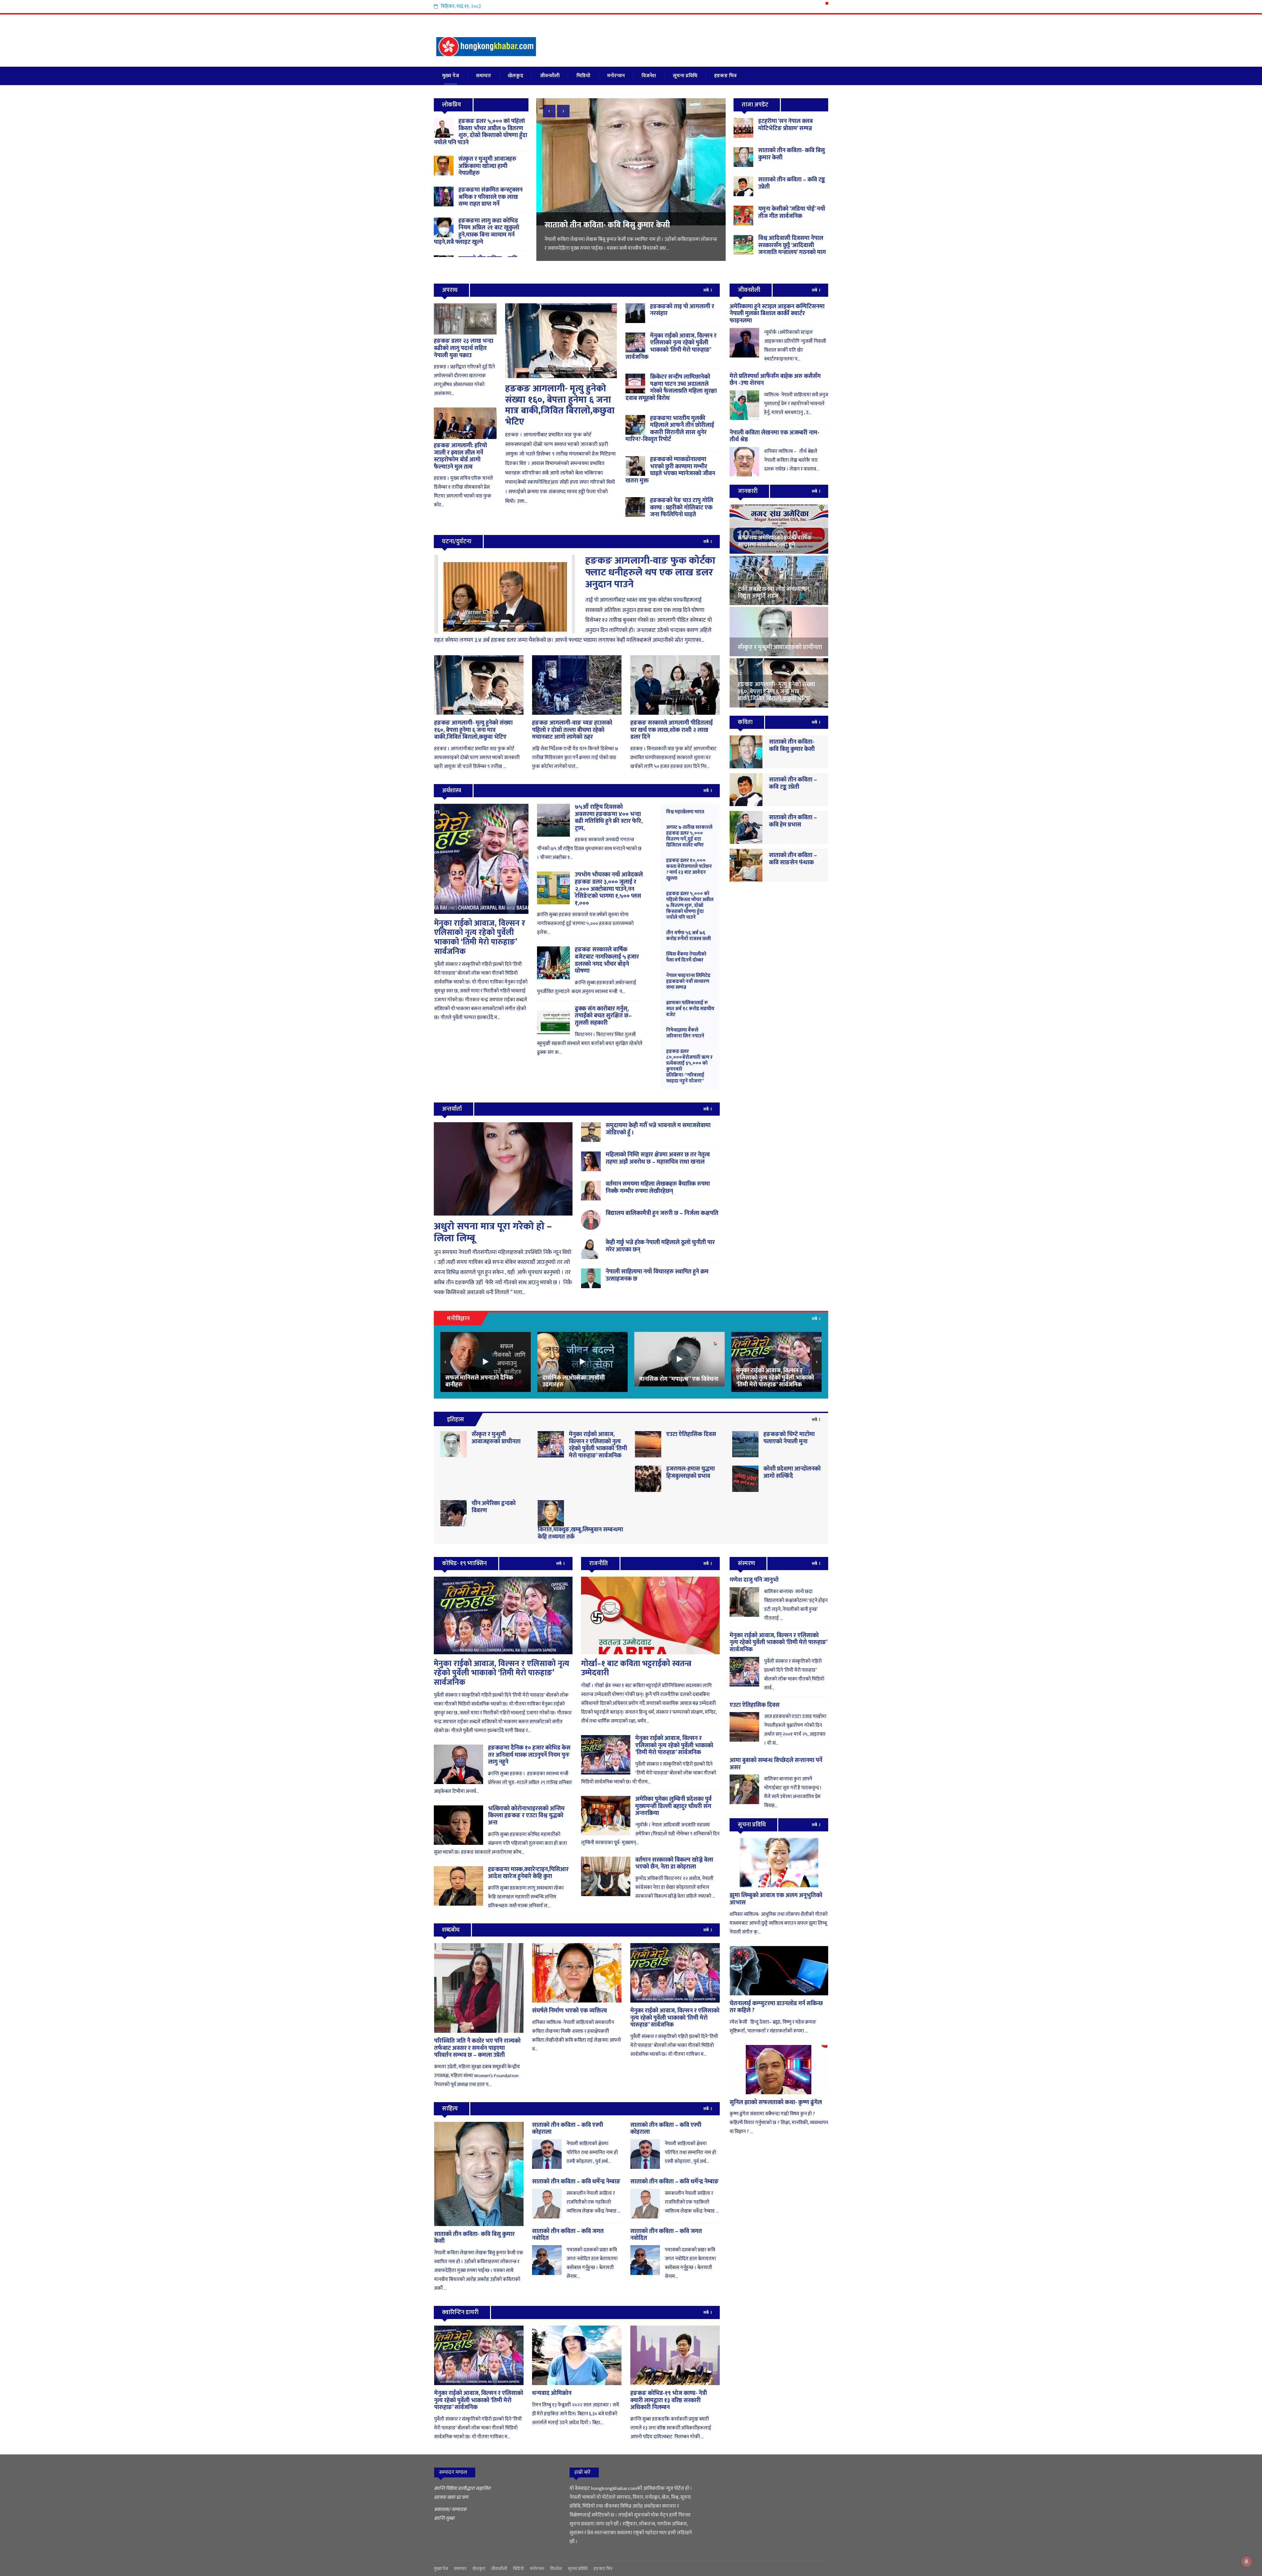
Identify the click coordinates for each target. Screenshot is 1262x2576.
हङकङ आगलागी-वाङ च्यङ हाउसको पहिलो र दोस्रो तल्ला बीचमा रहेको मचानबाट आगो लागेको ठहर (572, 730)
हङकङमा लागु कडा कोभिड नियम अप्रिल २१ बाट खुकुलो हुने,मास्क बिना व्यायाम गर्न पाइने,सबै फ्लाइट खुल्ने (477, 232)
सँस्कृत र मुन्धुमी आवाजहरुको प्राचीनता (496, 1438)
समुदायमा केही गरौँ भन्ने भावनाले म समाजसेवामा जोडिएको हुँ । (658, 1129)
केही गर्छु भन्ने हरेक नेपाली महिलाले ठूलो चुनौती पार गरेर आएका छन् (660, 1246)
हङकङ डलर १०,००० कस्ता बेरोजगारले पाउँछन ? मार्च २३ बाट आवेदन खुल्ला (689, 869)
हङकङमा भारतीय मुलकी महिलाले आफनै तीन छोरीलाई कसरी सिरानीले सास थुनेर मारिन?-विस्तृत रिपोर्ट (670, 429)
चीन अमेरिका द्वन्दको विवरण (494, 1507)
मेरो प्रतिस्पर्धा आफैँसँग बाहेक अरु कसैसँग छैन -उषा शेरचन (775, 380)
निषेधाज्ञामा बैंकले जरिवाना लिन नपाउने (685, 1033)
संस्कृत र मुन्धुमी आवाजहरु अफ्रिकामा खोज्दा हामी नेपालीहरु (487, 166)
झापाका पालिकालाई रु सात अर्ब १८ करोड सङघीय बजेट (690, 1009)
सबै (706, 290)
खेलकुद (515, 76)
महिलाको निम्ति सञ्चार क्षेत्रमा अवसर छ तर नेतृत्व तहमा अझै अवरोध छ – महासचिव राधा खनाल (658, 1158)
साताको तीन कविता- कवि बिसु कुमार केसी (792, 154)
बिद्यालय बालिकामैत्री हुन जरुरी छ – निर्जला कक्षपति (662, 1213)
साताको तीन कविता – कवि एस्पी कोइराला (568, 2129)
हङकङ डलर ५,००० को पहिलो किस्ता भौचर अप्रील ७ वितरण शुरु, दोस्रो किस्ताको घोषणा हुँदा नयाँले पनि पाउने (480, 132)
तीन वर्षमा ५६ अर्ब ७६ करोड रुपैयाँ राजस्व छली (689, 936)
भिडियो (583, 76)
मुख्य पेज (451, 76)
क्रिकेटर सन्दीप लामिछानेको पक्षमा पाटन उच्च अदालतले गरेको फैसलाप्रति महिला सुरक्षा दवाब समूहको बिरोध (671, 388)
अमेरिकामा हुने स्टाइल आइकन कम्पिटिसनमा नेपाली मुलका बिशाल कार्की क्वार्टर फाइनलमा (777, 314)
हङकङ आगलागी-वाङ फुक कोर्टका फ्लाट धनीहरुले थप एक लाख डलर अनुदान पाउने (650, 572)
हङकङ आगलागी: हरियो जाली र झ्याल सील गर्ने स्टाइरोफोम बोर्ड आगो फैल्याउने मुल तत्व (460, 456)
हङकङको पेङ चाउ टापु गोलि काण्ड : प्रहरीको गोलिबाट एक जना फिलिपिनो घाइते (682, 508)
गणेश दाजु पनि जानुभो (754, 1580)
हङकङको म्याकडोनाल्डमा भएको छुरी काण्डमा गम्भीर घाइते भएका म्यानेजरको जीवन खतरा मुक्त (670, 470)
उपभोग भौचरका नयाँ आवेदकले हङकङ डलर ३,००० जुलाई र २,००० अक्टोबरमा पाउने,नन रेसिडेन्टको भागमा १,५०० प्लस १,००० (609, 889)
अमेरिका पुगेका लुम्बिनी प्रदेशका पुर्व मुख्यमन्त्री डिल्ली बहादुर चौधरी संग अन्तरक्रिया (673, 1806)
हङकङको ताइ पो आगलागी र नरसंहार (682, 310)
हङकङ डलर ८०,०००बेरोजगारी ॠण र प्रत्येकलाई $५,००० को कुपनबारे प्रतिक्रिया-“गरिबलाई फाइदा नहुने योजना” (689, 1066)
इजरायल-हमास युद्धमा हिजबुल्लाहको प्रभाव (690, 1473)
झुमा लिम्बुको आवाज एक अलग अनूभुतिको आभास (776, 1899)
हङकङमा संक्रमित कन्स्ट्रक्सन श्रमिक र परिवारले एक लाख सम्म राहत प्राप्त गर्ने (491, 197)
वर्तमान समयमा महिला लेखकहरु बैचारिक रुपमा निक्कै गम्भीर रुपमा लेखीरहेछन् (658, 1188)
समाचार (483, 76)
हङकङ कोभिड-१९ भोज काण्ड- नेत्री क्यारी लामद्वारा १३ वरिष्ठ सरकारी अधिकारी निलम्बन (669, 2400)
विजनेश (649, 76)
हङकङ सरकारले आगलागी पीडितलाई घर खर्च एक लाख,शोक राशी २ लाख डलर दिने (672, 730)
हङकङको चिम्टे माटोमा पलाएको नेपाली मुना (789, 1438)
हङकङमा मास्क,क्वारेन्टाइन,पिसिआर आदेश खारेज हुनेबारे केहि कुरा (528, 1873)
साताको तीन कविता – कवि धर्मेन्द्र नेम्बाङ (576, 2182)
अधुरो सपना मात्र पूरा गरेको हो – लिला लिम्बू (493, 1232)
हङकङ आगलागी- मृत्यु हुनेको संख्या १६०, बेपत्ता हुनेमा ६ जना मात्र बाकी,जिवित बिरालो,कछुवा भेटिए (560, 405)
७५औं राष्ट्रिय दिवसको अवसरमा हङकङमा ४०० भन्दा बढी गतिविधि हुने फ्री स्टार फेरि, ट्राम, (609, 818)
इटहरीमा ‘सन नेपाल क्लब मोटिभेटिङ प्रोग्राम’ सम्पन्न (785, 125)
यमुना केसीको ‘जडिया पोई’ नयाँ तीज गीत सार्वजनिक (792, 213)
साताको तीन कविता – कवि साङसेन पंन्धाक (793, 859)
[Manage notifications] (1247, 2562)
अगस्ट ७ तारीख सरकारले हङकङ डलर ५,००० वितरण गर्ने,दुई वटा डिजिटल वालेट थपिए (689, 836)
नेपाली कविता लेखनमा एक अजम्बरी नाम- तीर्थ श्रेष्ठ (774, 436)
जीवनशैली (550, 76)
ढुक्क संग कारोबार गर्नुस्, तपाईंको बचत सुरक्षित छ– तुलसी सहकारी (603, 1016)
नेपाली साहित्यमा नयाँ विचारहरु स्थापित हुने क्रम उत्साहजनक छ (657, 1275)
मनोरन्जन (616, 76)
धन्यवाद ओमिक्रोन (552, 2393)
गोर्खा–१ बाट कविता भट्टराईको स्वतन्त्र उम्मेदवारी (636, 1669)
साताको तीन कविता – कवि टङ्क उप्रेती (792, 183)
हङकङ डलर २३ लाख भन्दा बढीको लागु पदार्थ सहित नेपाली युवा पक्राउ (464, 348)
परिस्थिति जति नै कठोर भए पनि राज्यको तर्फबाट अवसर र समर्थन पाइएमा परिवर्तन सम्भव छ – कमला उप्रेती (477, 2048)
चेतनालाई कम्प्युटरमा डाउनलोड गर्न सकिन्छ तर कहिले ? (776, 2007)
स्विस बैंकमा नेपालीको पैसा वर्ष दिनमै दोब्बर (686, 957)
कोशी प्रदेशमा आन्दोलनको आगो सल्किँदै (792, 1473)
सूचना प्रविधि (685, 76)
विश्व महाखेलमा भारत (685, 812)
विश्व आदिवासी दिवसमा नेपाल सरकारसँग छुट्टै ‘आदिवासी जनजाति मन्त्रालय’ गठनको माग (628, 230)
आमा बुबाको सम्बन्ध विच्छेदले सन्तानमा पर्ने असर (776, 1764)
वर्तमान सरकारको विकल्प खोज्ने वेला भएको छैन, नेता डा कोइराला (674, 1864)
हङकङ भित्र (725, 76)
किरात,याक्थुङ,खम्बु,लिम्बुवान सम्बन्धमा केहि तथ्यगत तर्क (580, 1533)
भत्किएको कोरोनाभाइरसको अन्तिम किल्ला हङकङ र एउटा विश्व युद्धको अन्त (526, 1816)
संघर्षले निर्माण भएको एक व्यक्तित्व (570, 2011)
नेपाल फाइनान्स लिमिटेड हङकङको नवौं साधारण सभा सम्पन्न (688, 981)
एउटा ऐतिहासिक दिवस (691, 1434)
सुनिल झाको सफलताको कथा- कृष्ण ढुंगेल (776, 2102)
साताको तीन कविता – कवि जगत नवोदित (568, 2235)
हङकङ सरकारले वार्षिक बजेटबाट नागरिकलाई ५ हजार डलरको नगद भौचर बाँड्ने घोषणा (607, 960)
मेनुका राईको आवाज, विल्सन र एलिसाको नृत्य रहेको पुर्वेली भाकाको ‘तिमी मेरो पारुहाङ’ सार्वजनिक (671, 347)
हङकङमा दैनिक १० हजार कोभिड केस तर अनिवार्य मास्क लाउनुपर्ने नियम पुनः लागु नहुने (529, 1755)
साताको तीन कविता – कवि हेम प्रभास (793, 821)
